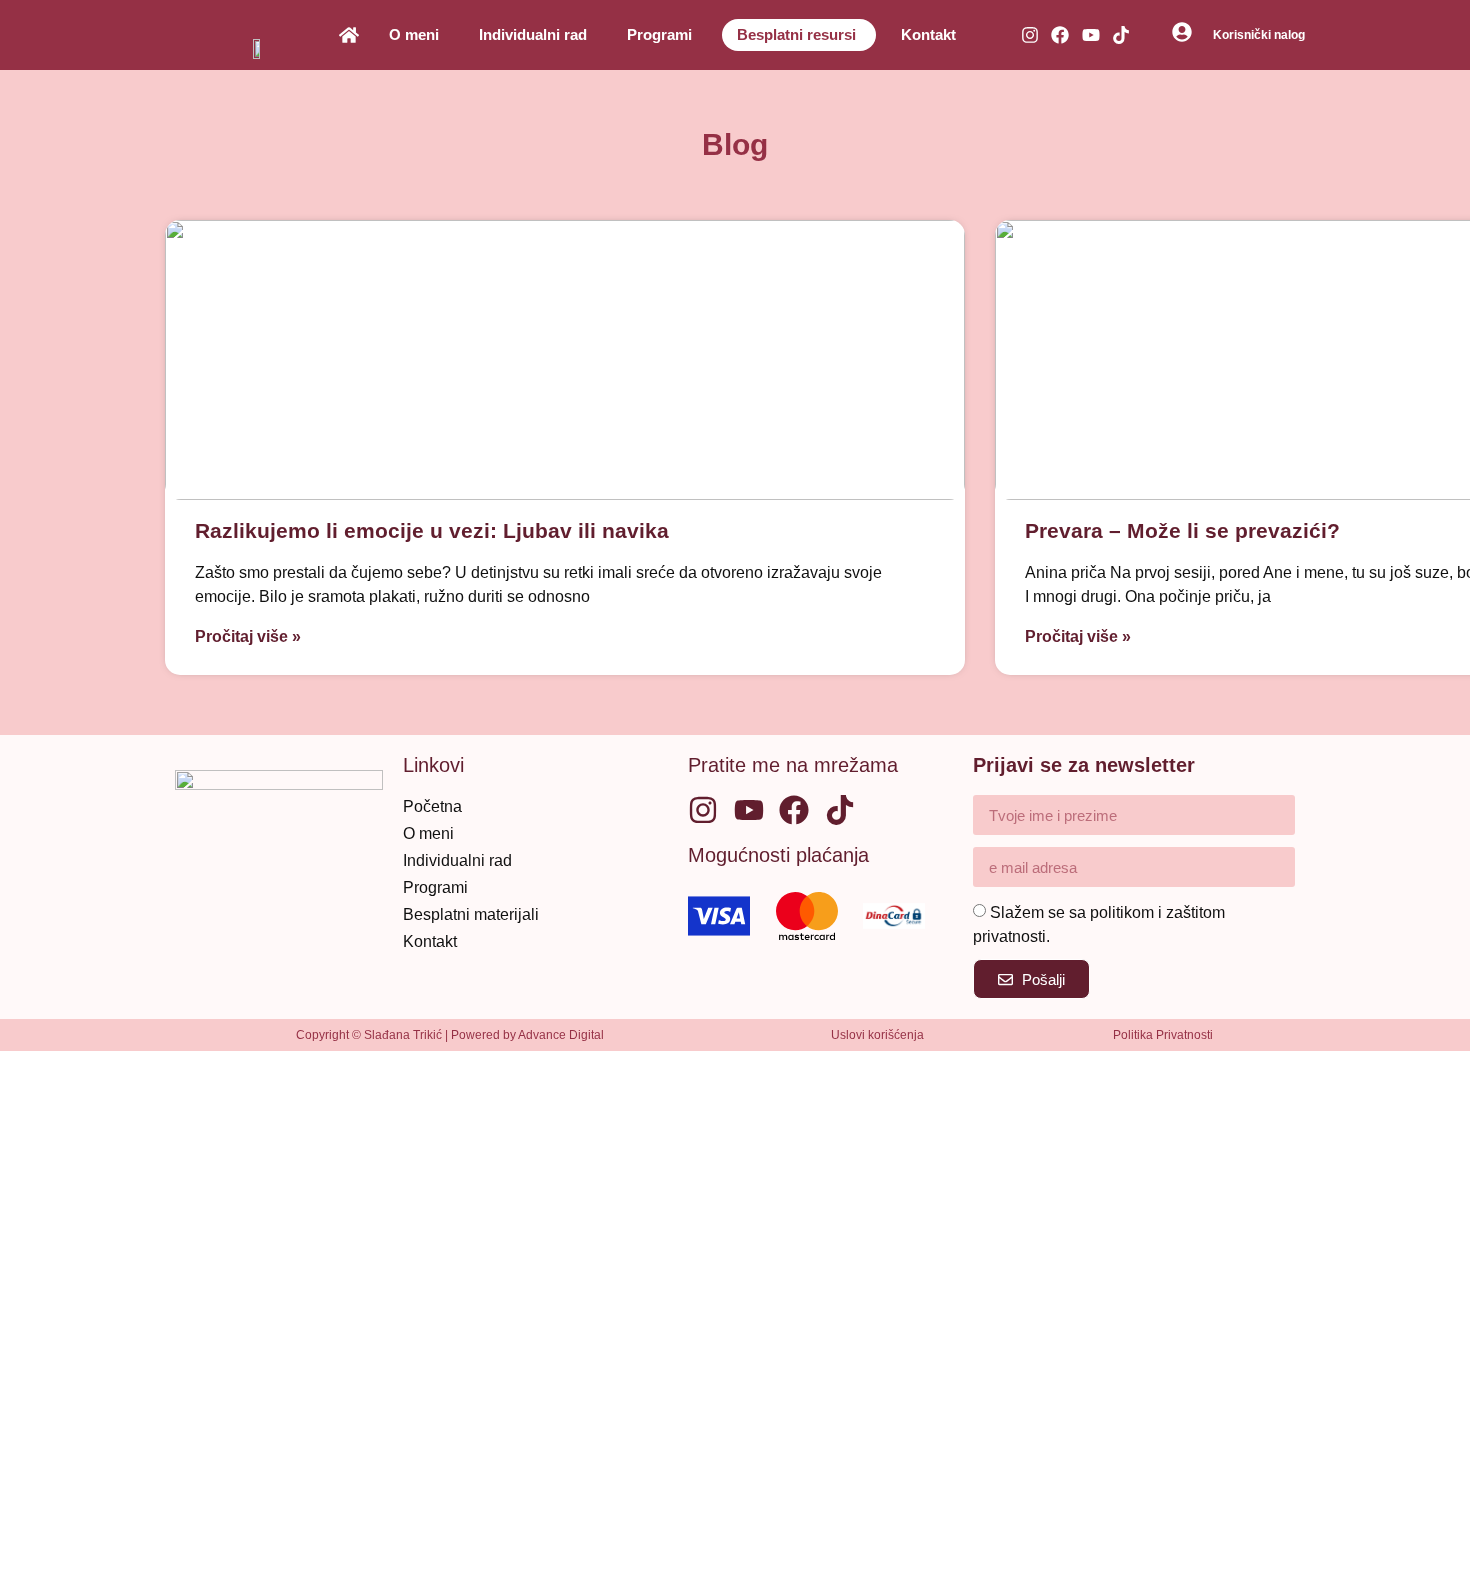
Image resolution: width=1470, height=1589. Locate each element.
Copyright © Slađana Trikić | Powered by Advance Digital (450, 1035)
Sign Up (129, 1552)
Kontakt (928, 34)
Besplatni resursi (796, 34)
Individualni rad (533, 34)
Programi (659, 34)
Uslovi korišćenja (877, 1035)
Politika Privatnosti (1163, 1035)
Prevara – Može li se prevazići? (1182, 530)
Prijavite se (199, 1552)
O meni (414, 34)
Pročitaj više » (248, 636)
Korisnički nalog (1259, 35)
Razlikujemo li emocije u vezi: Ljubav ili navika (432, 530)
